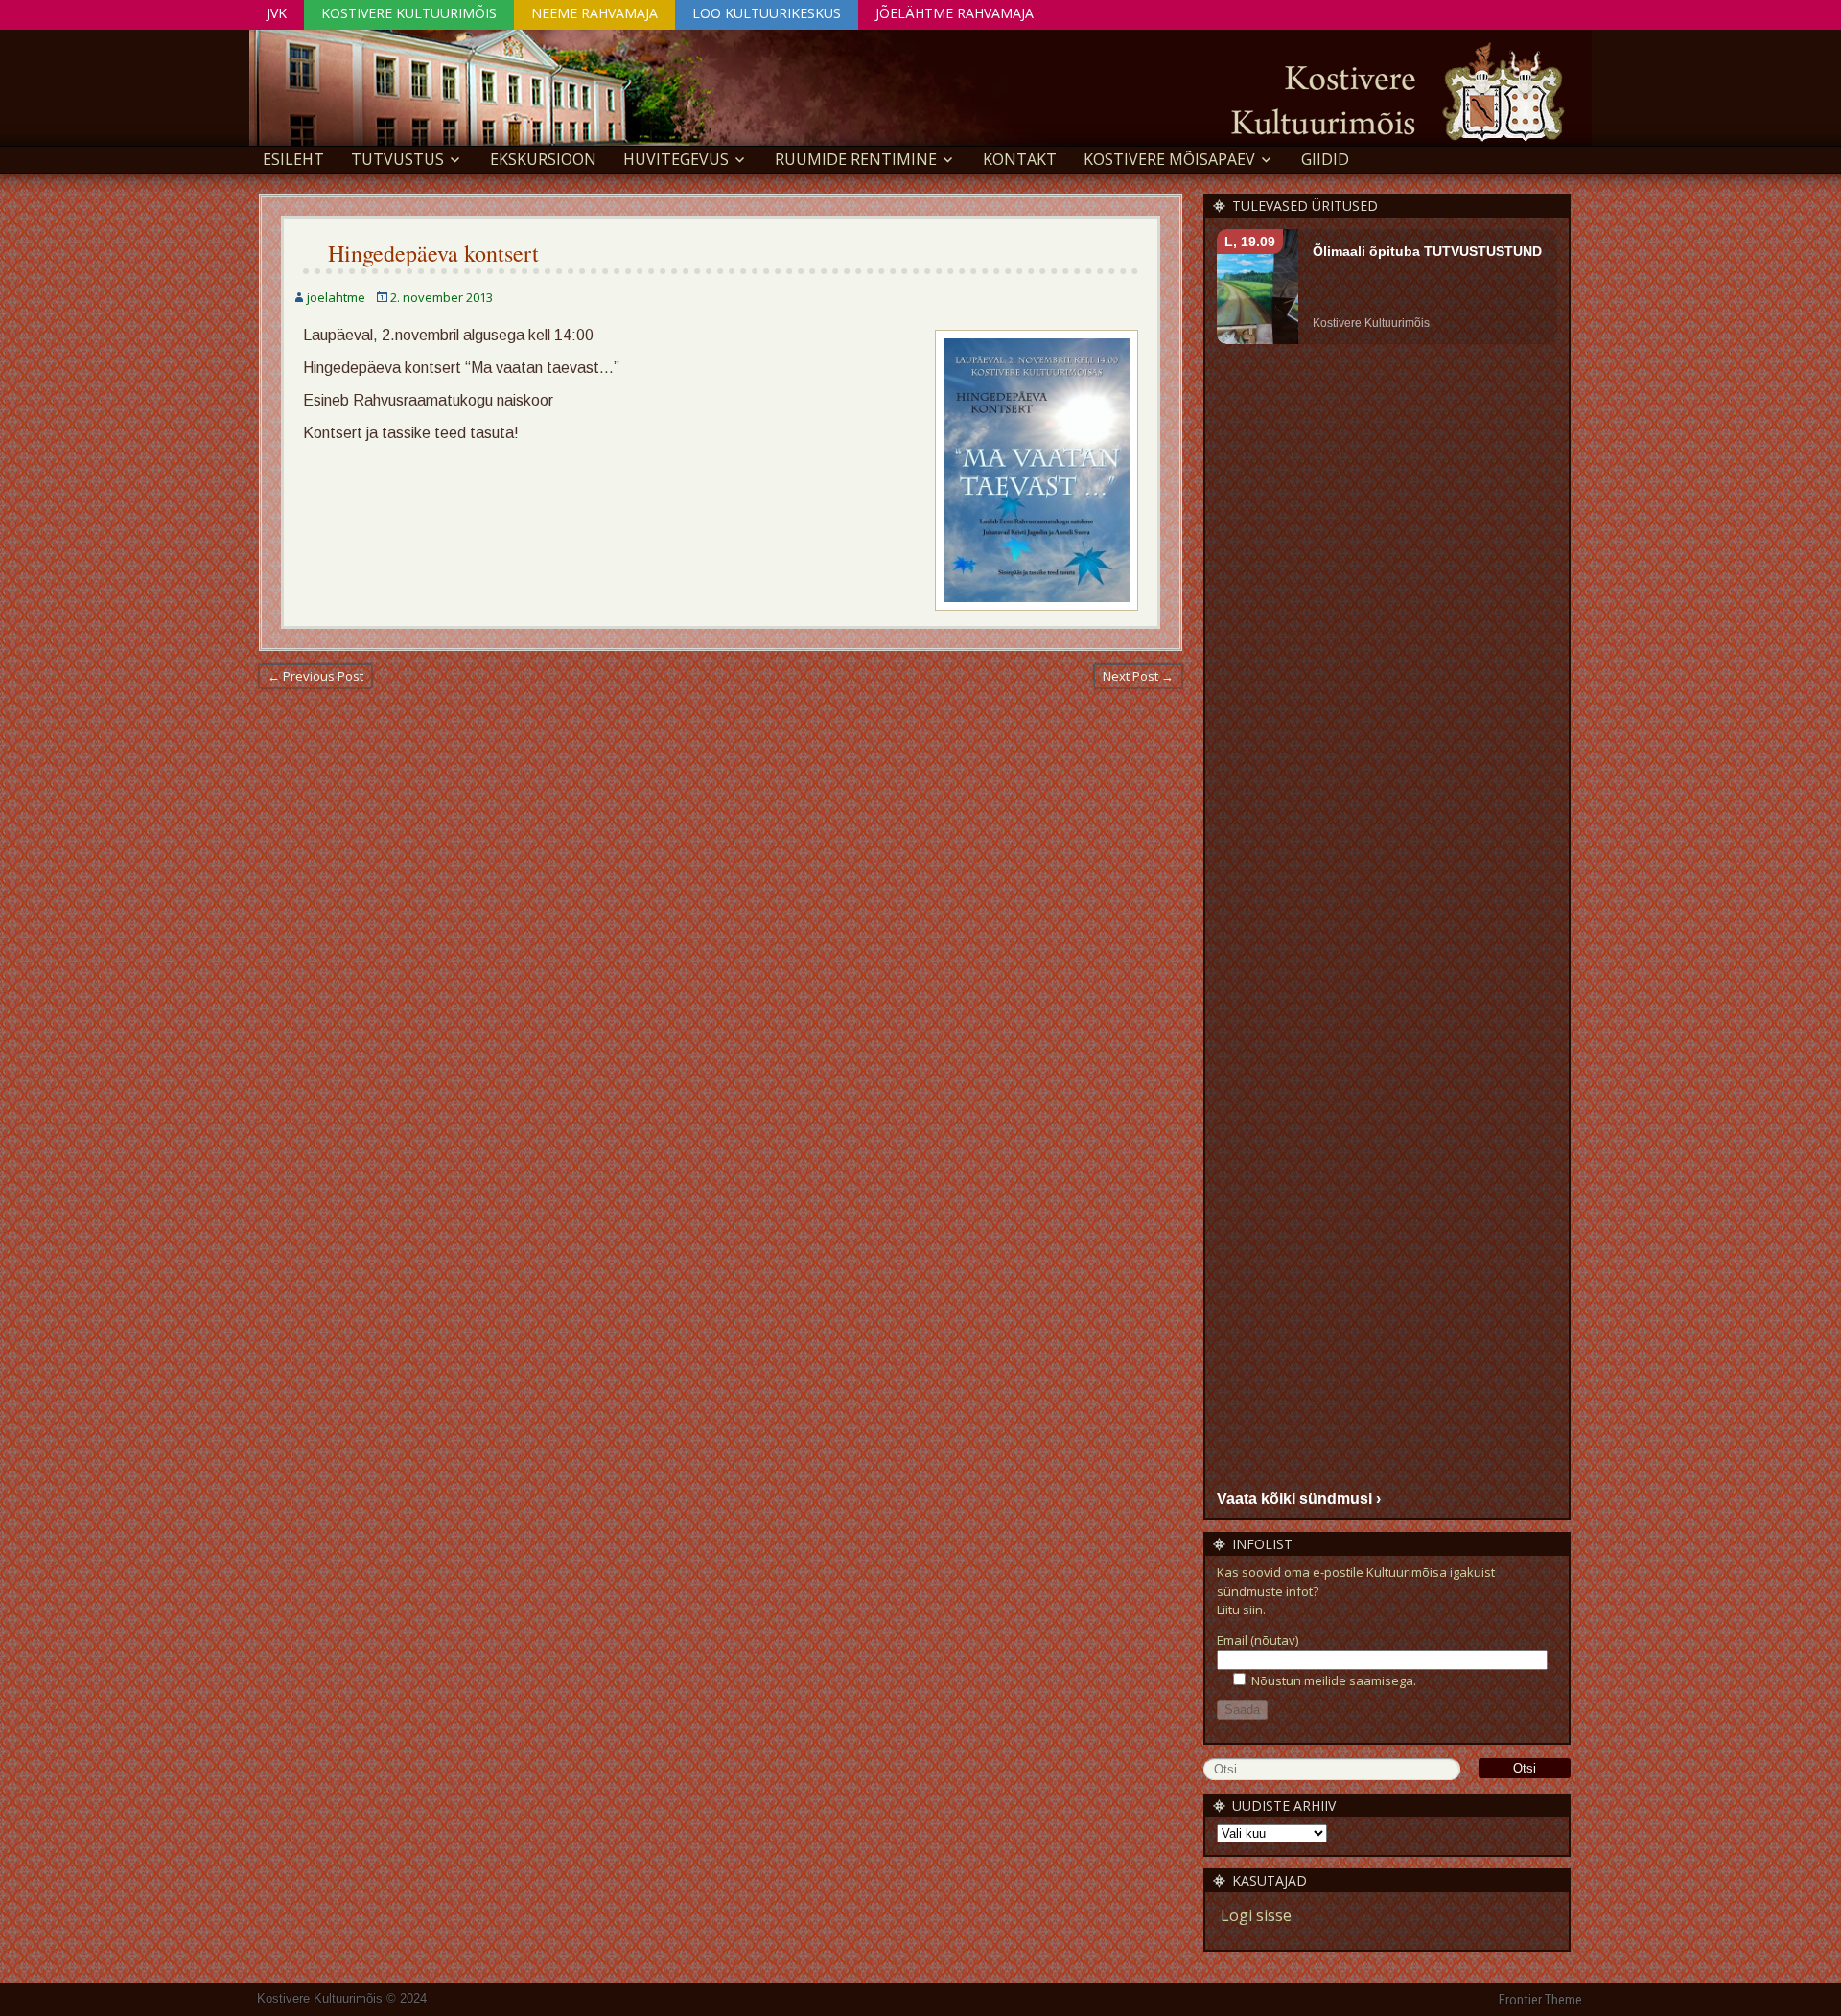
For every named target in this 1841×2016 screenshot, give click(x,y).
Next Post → (1138, 676)
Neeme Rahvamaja (594, 13)
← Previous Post (315, 676)
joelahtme (336, 297)
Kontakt (1020, 159)
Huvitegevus (676, 159)
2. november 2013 (442, 297)
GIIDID (1325, 159)
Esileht (293, 159)
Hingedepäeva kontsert (433, 253)
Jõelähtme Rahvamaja (955, 13)
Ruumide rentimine (856, 159)
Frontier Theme (1540, 2000)
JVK (277, 13)
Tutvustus (397, 159)
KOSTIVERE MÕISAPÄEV (1169, 159)
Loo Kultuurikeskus (767, 13)
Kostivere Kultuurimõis (409, 13)
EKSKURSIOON (543, 159)
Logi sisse (1256, 1915)
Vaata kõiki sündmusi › (1299, 1499)
